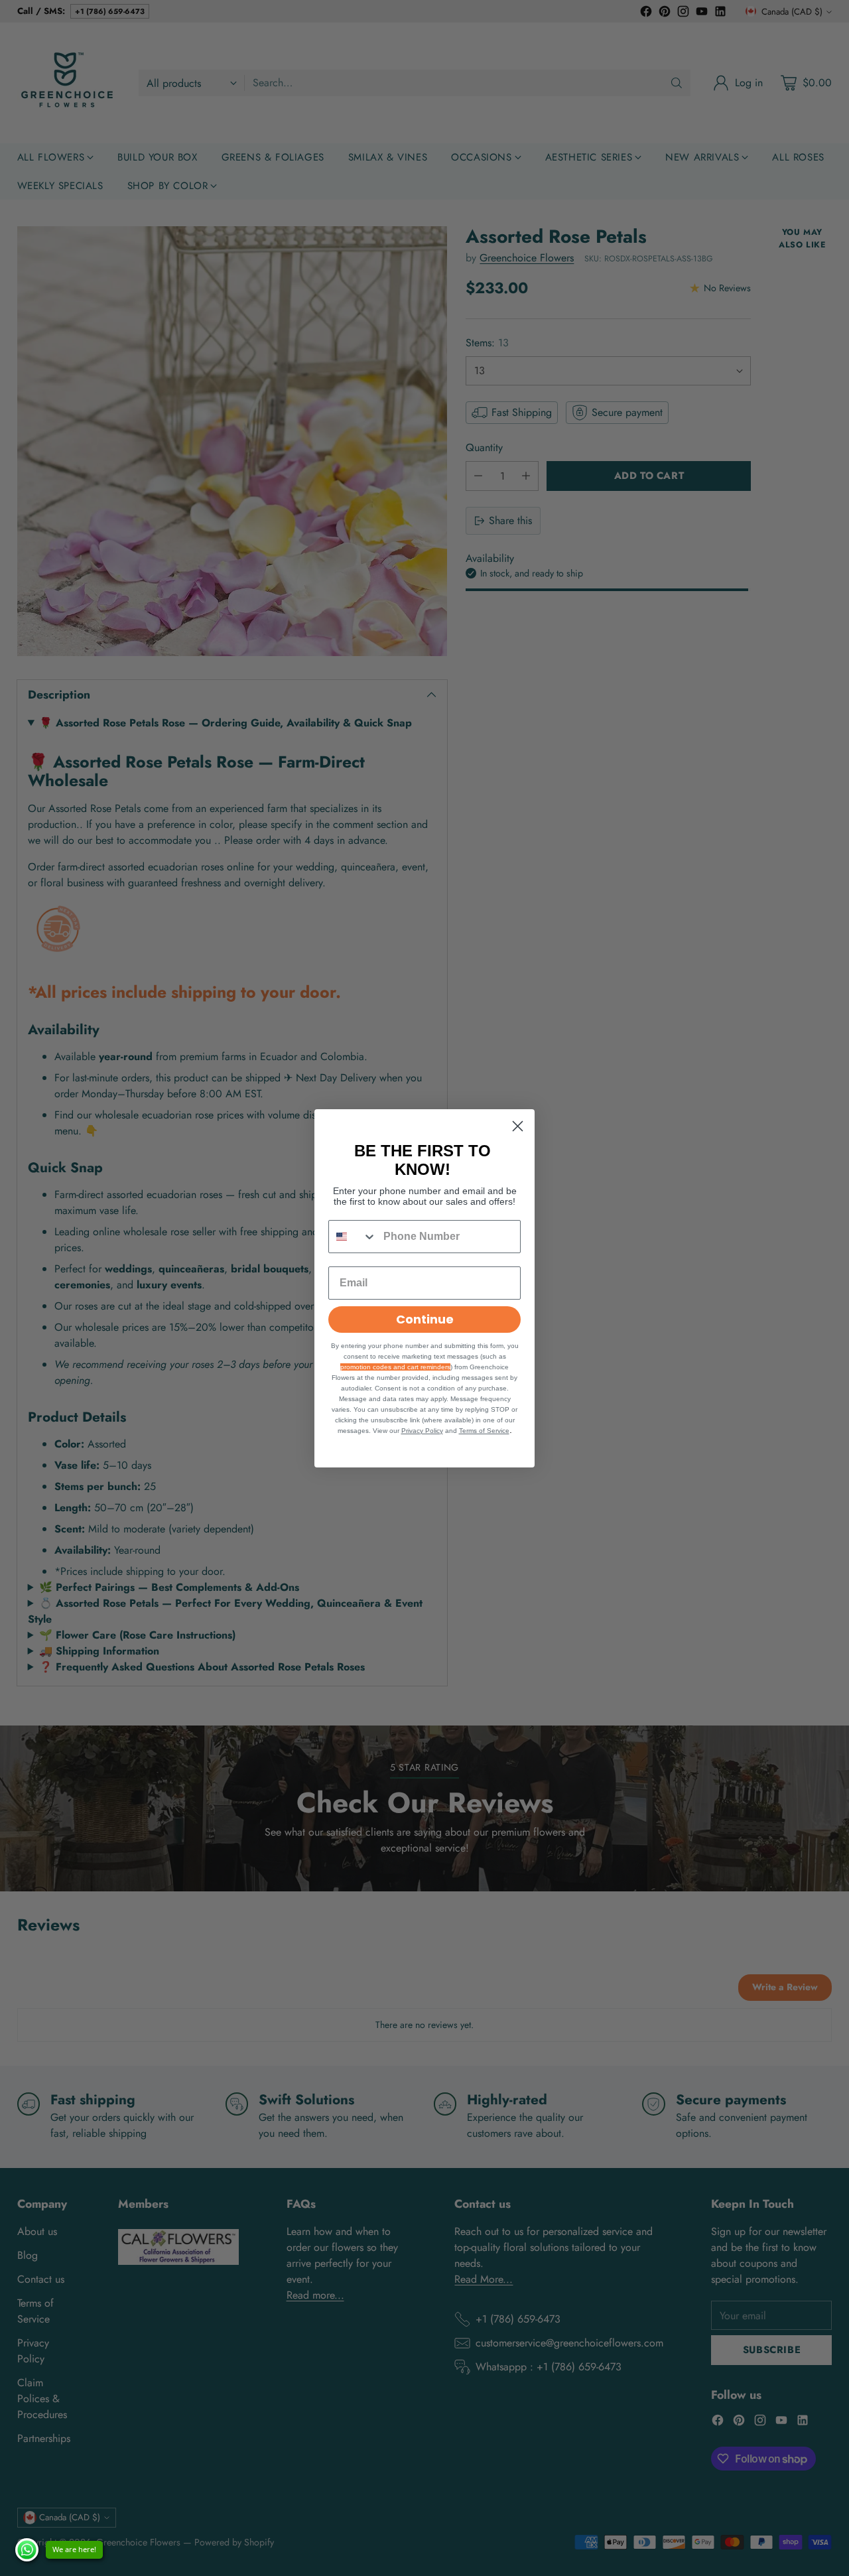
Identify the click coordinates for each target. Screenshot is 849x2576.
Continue (425, 1319)
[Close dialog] (518, 1126)
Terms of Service (484, 1431)
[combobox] (353, 1237)
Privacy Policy (422, 1431)
